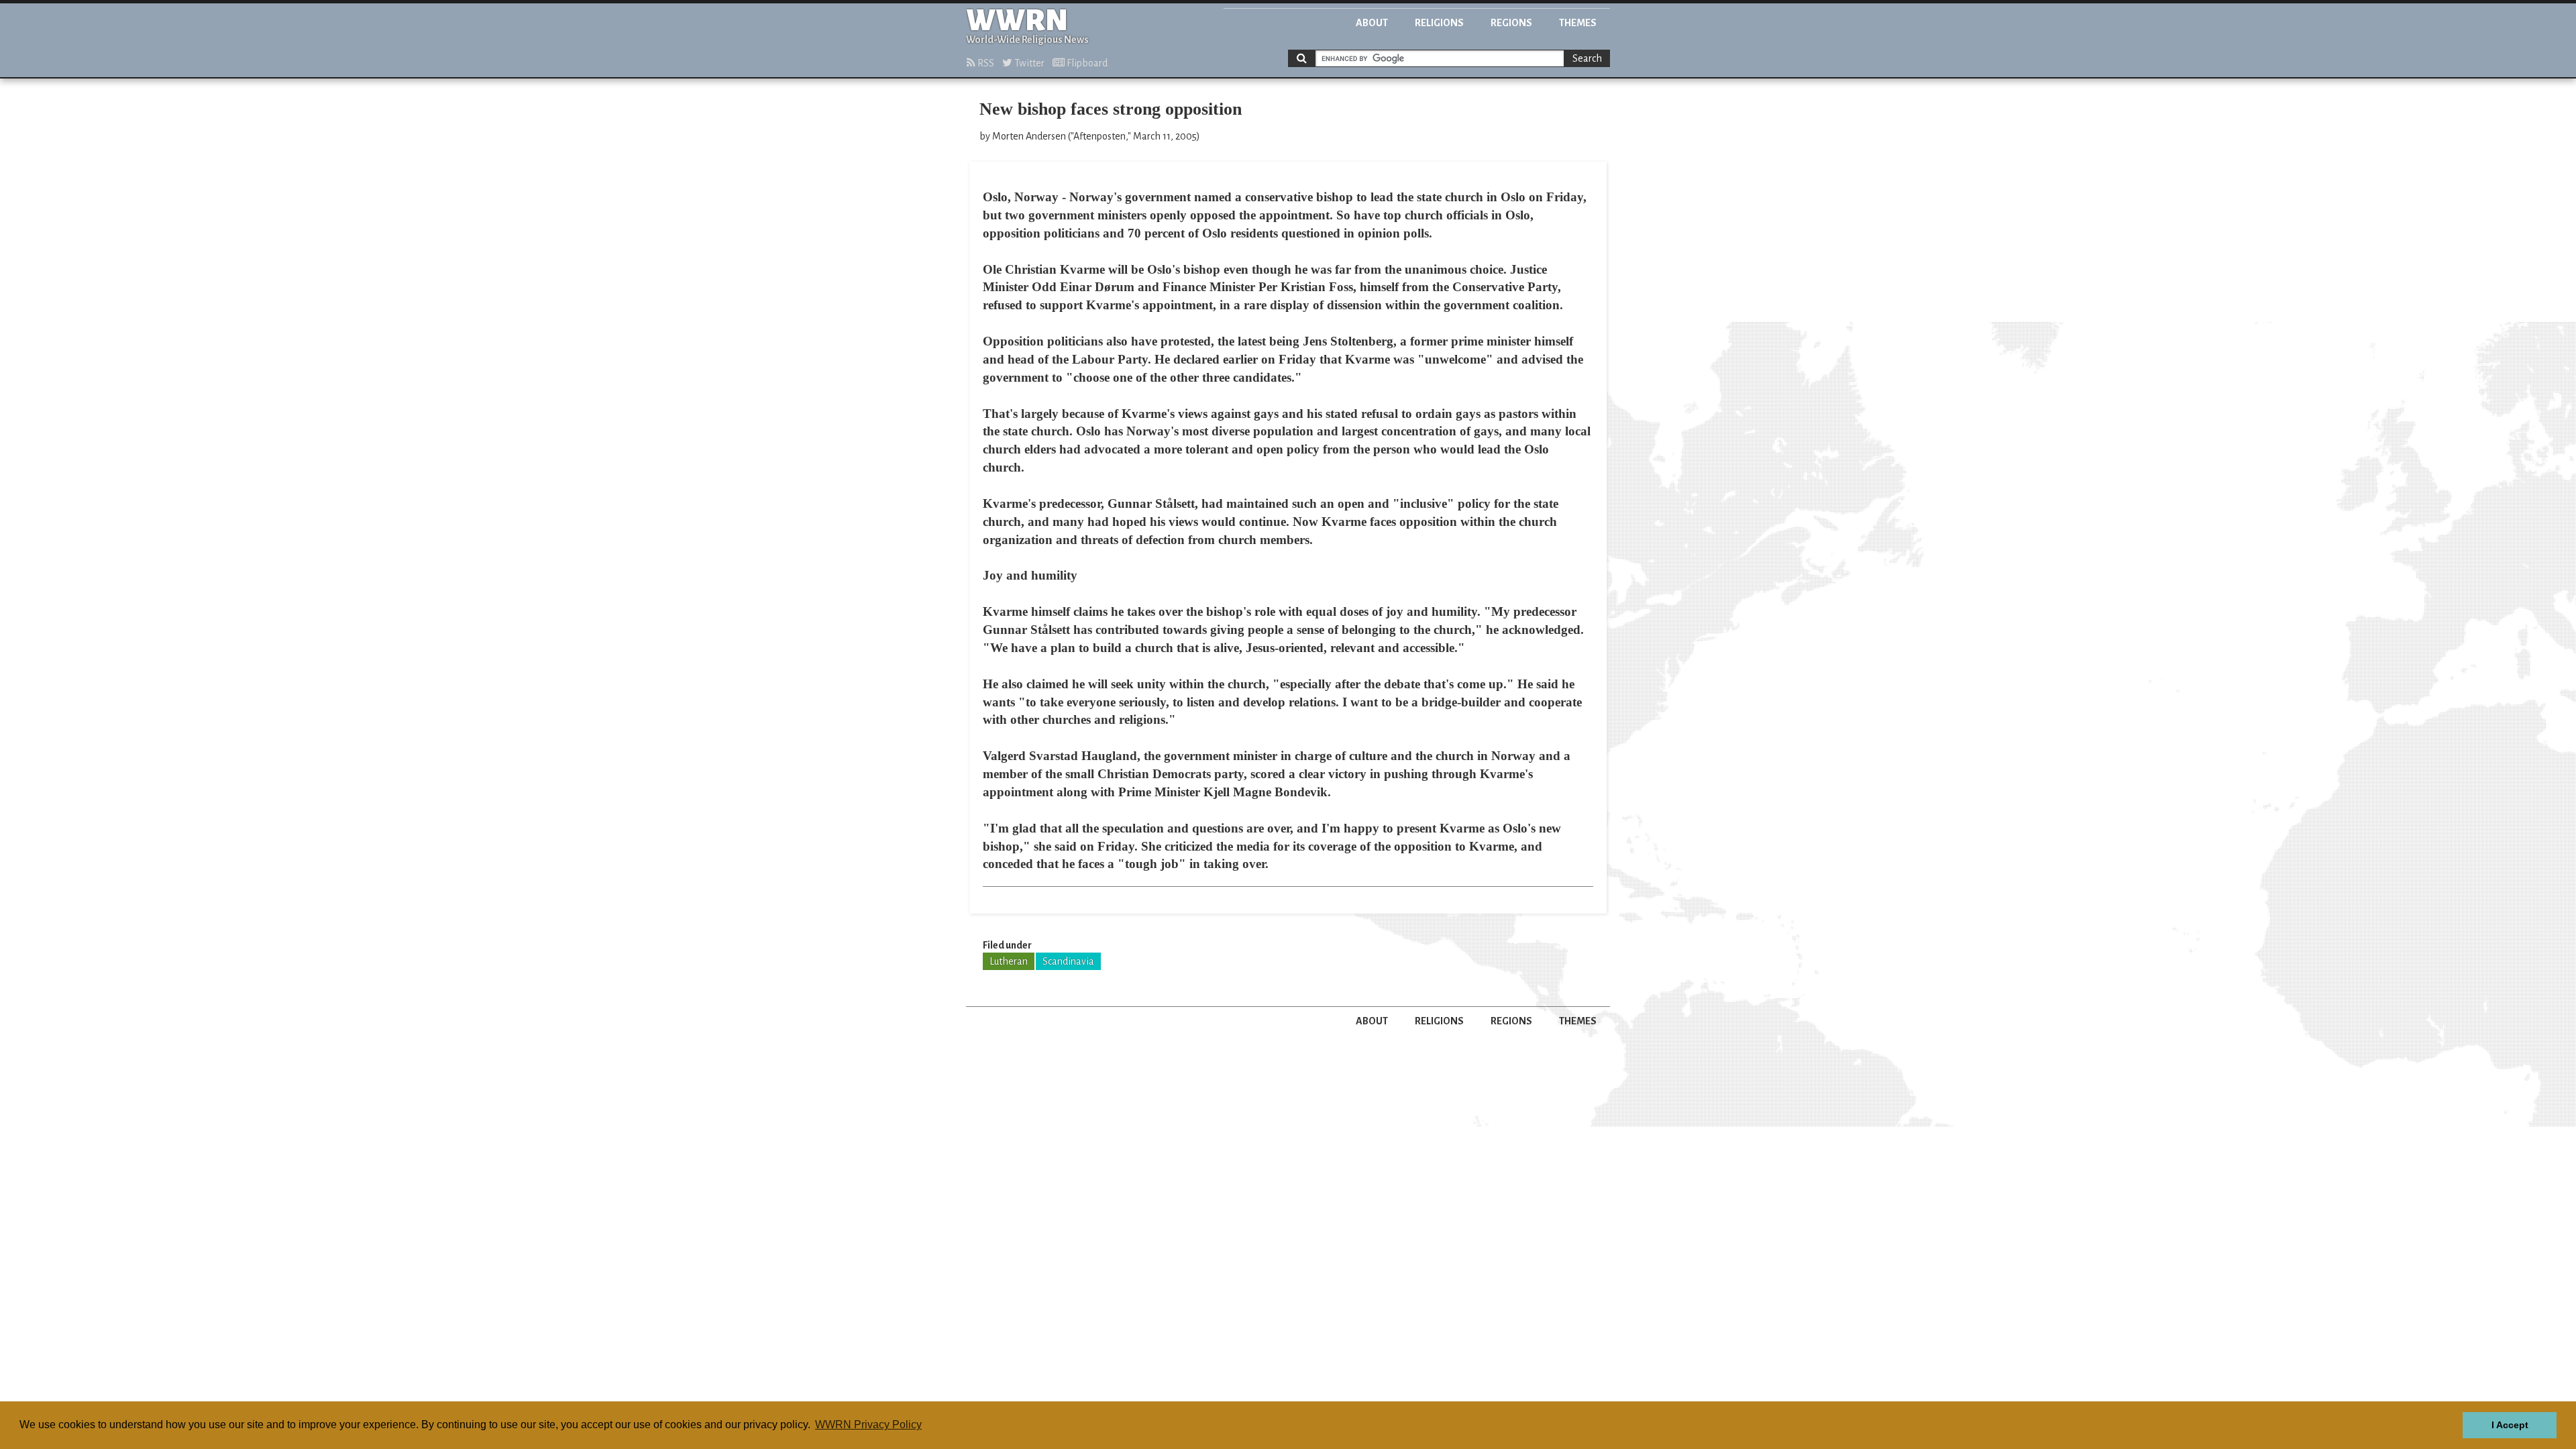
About (1372, 23)
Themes (1578, 23)
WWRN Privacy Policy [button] (868, 1425)
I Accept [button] (2510, 1425)
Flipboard (1086, 63)
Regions (1511, 23)
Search (1587, 58)
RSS (985, 63)
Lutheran (1009, 961)
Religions (1439, 23)
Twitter (1028, 63)
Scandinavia (1068, 961)
